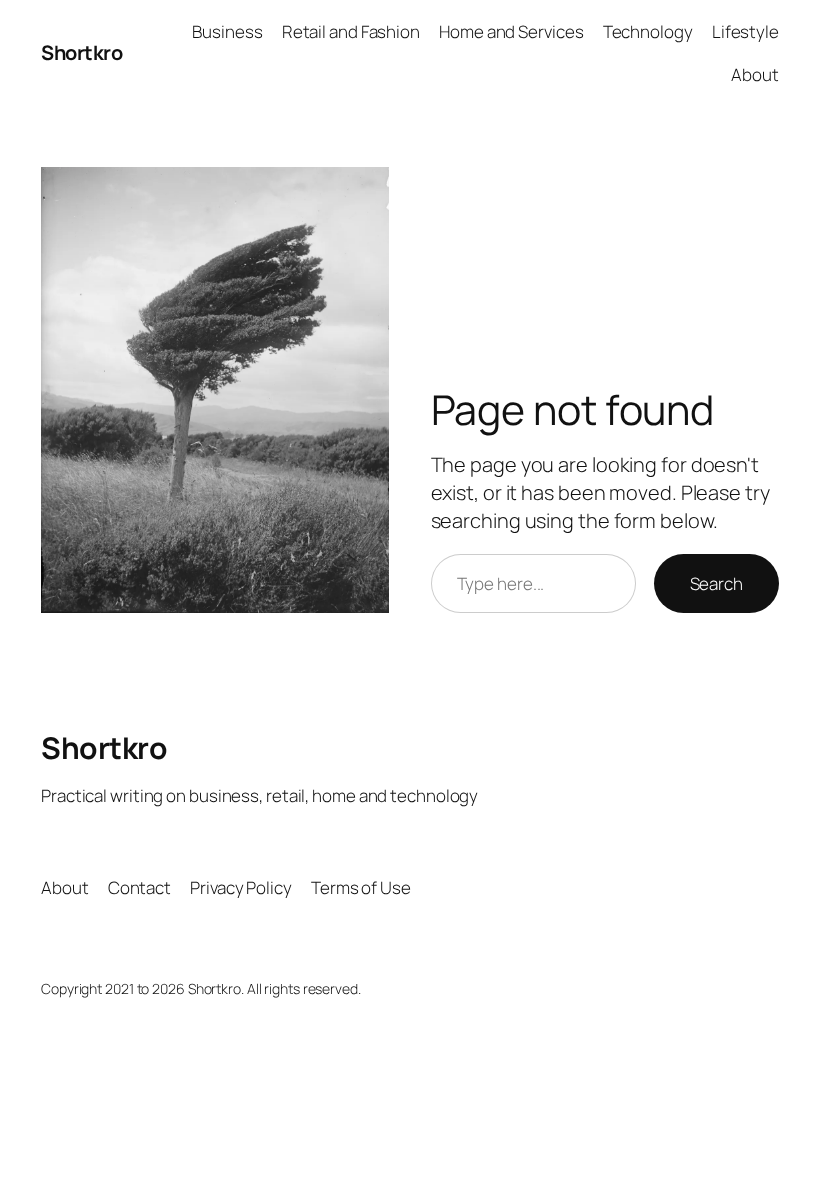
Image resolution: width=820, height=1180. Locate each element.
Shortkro (81, 52)
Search (716, 583)
